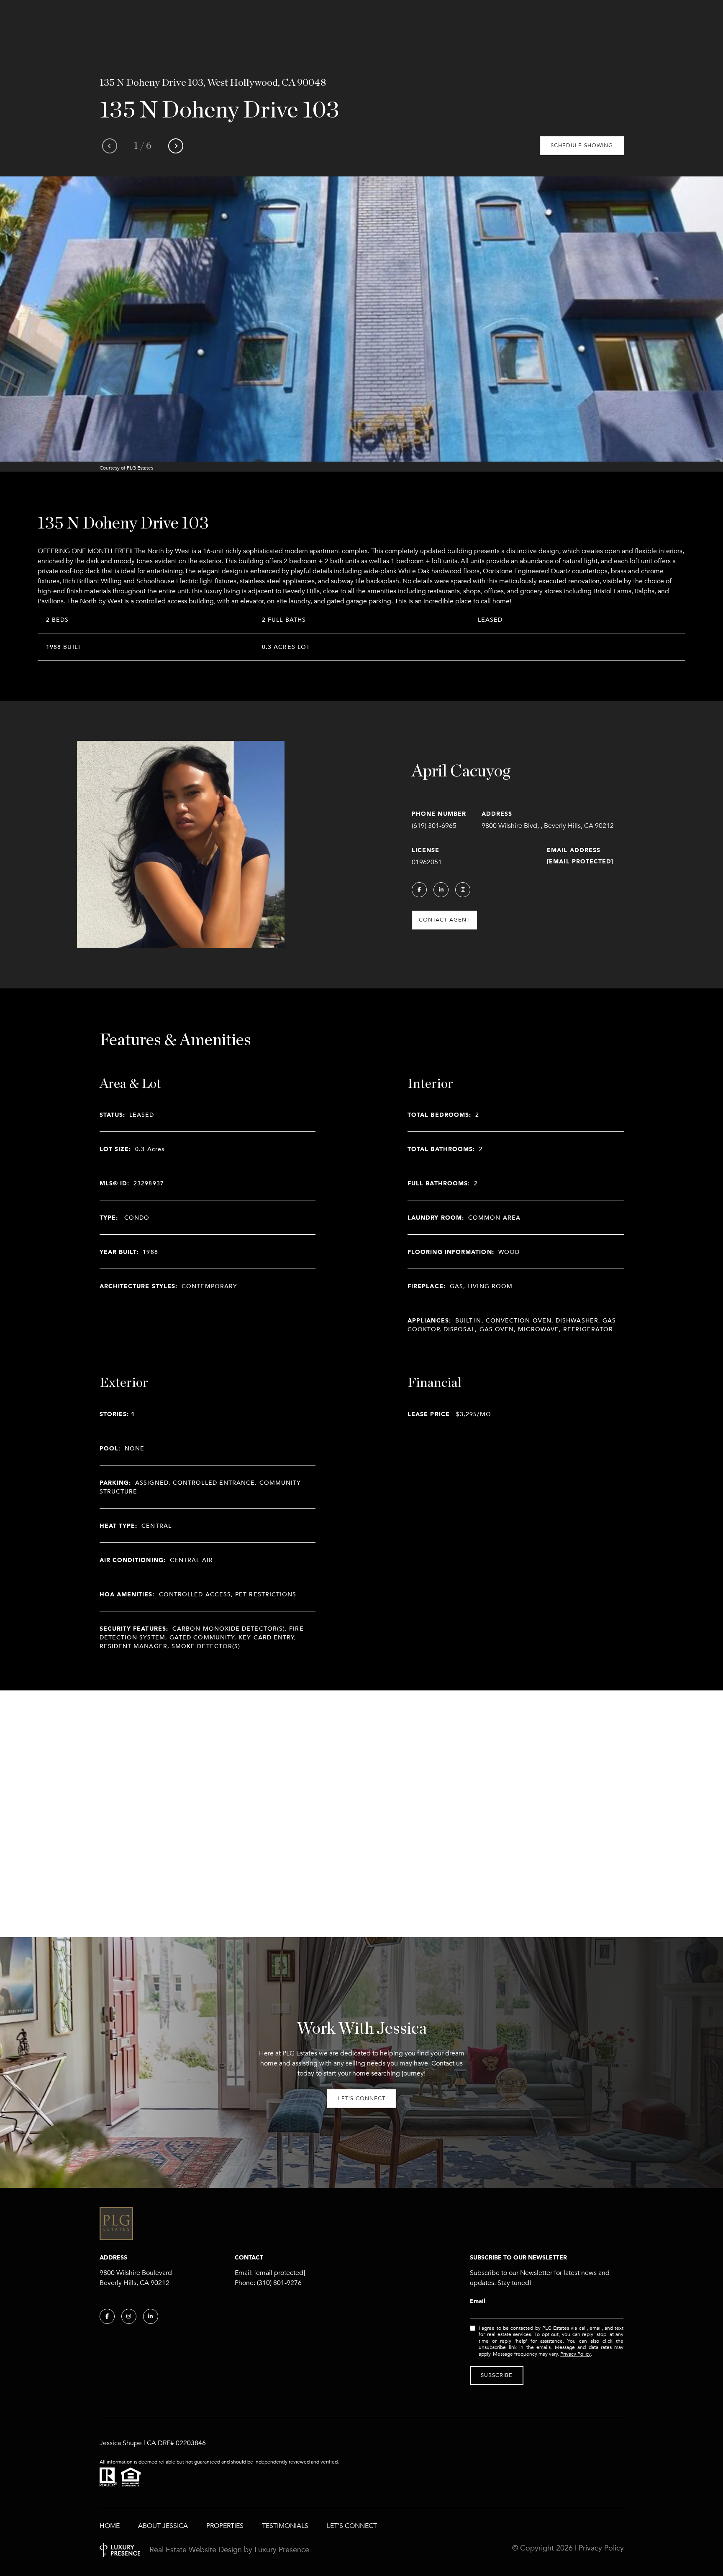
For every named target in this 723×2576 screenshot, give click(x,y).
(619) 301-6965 (434, 826)
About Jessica (163, 2526)
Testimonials (285, 2526)
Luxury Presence (282, 2550)
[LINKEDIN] (441, 890)
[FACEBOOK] (419, 890)
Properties (225, 2526)
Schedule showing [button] (582, 146)
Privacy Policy (576, 2354)
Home (110, 2526)
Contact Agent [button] (444, 920)
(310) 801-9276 (279, 2283)
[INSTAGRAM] (463, 890)
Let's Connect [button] (362, 2099)
